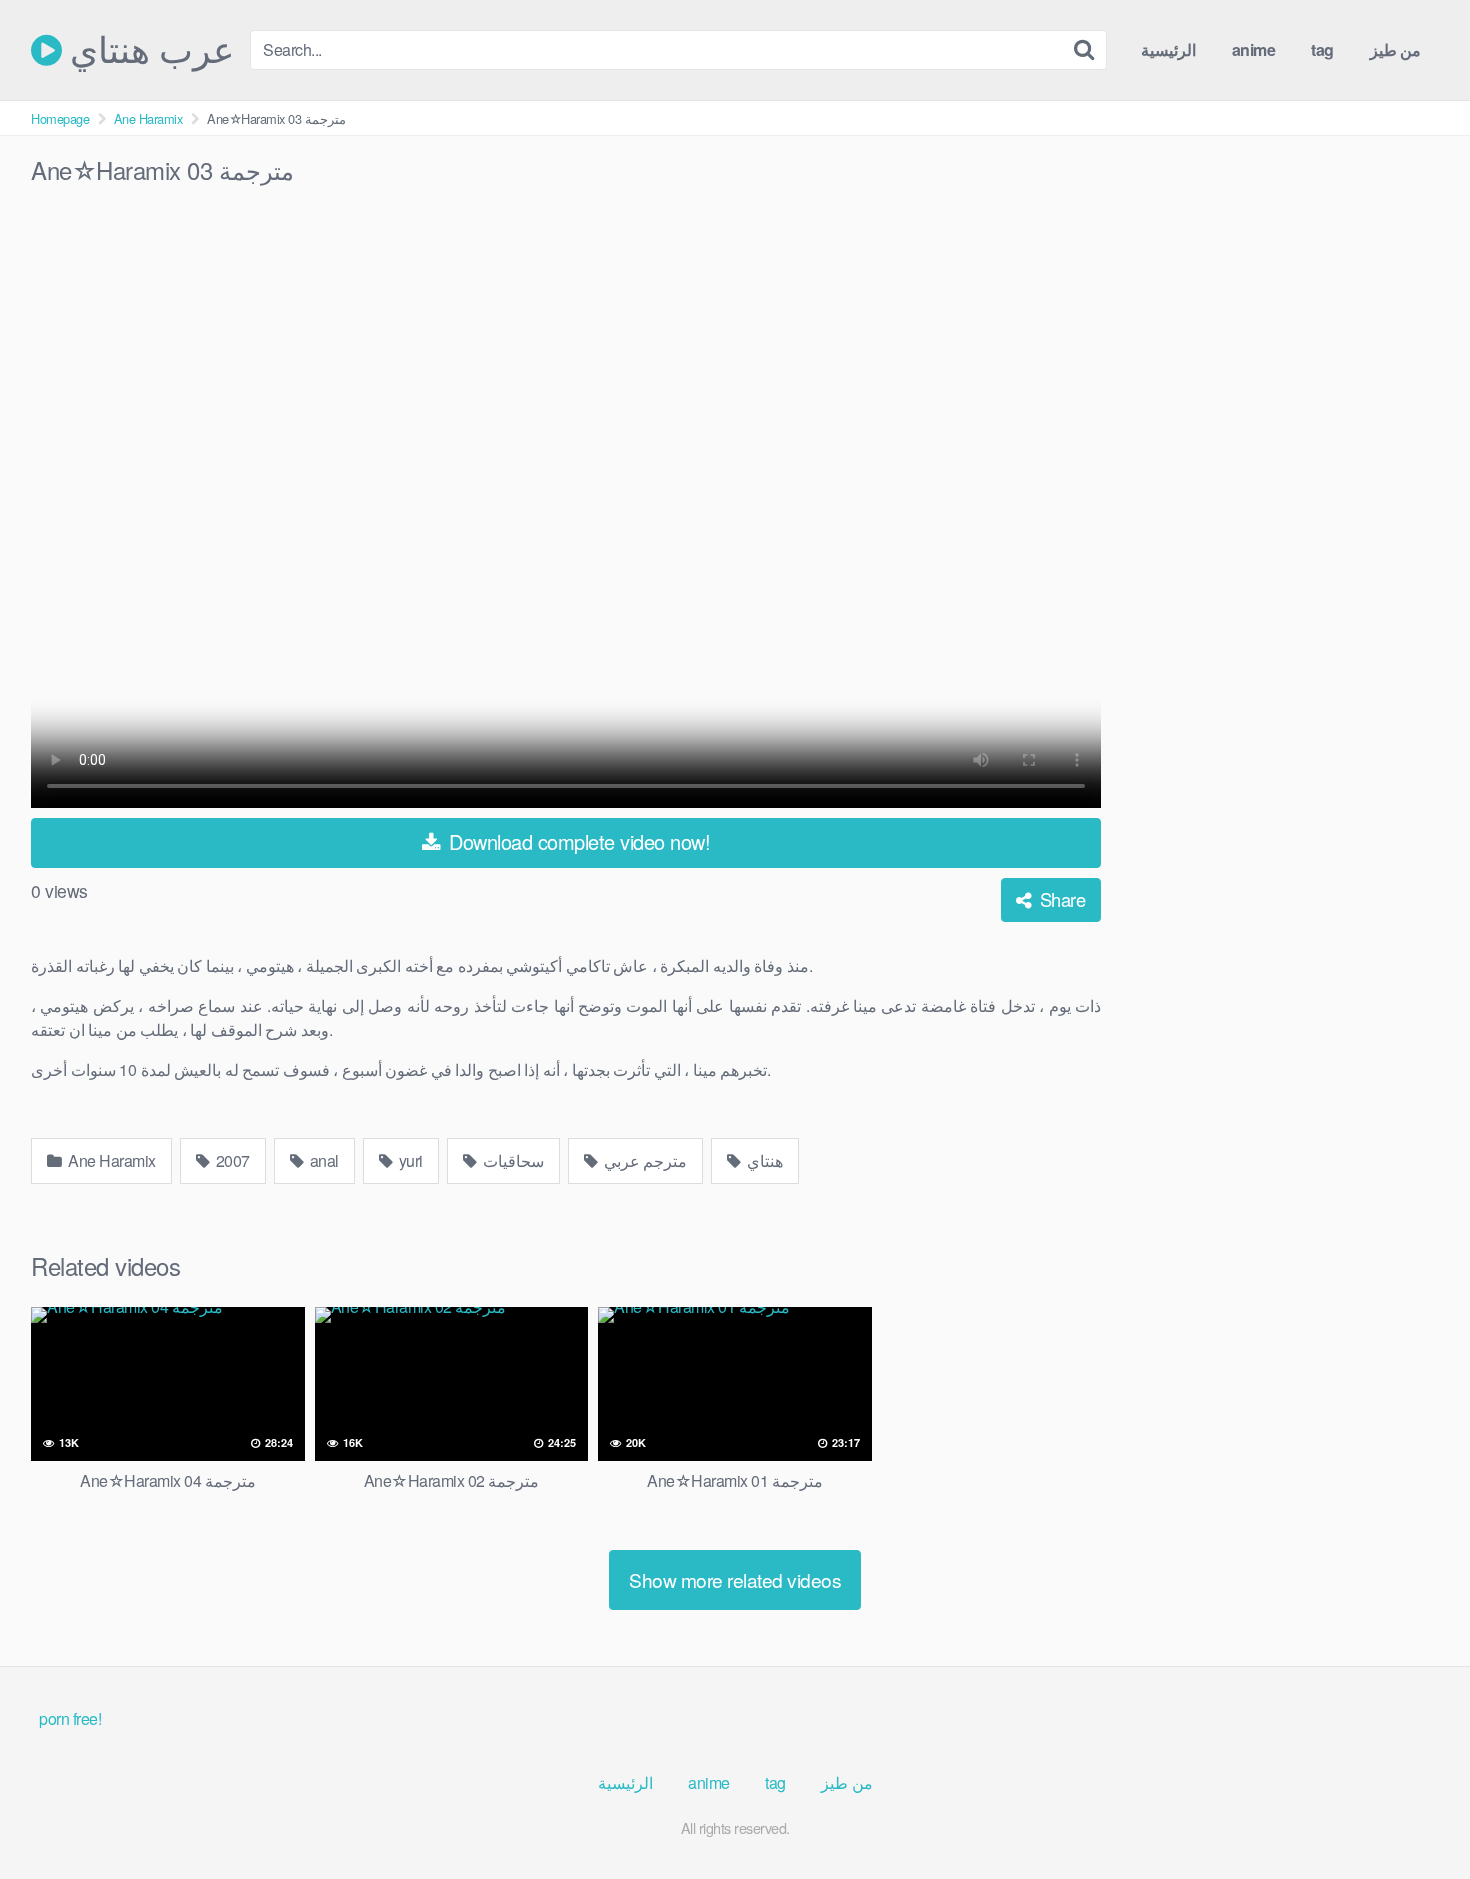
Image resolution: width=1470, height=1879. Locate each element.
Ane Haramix (148, 118)
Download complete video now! (577, 841)
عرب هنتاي (148, 50)
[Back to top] (1415, 1815)
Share (1060, 899)
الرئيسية (1168, 49)
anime (1254, 49)
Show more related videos (735, 1579)
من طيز (1396, 49)
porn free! (70, 1718)
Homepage (60, 118)
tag (1322, 49)
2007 (231, 1160)
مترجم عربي (643, 1160)
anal (322, 1160)
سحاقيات (511, 1160)
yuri (409, 1160)
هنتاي (764, 1160)
